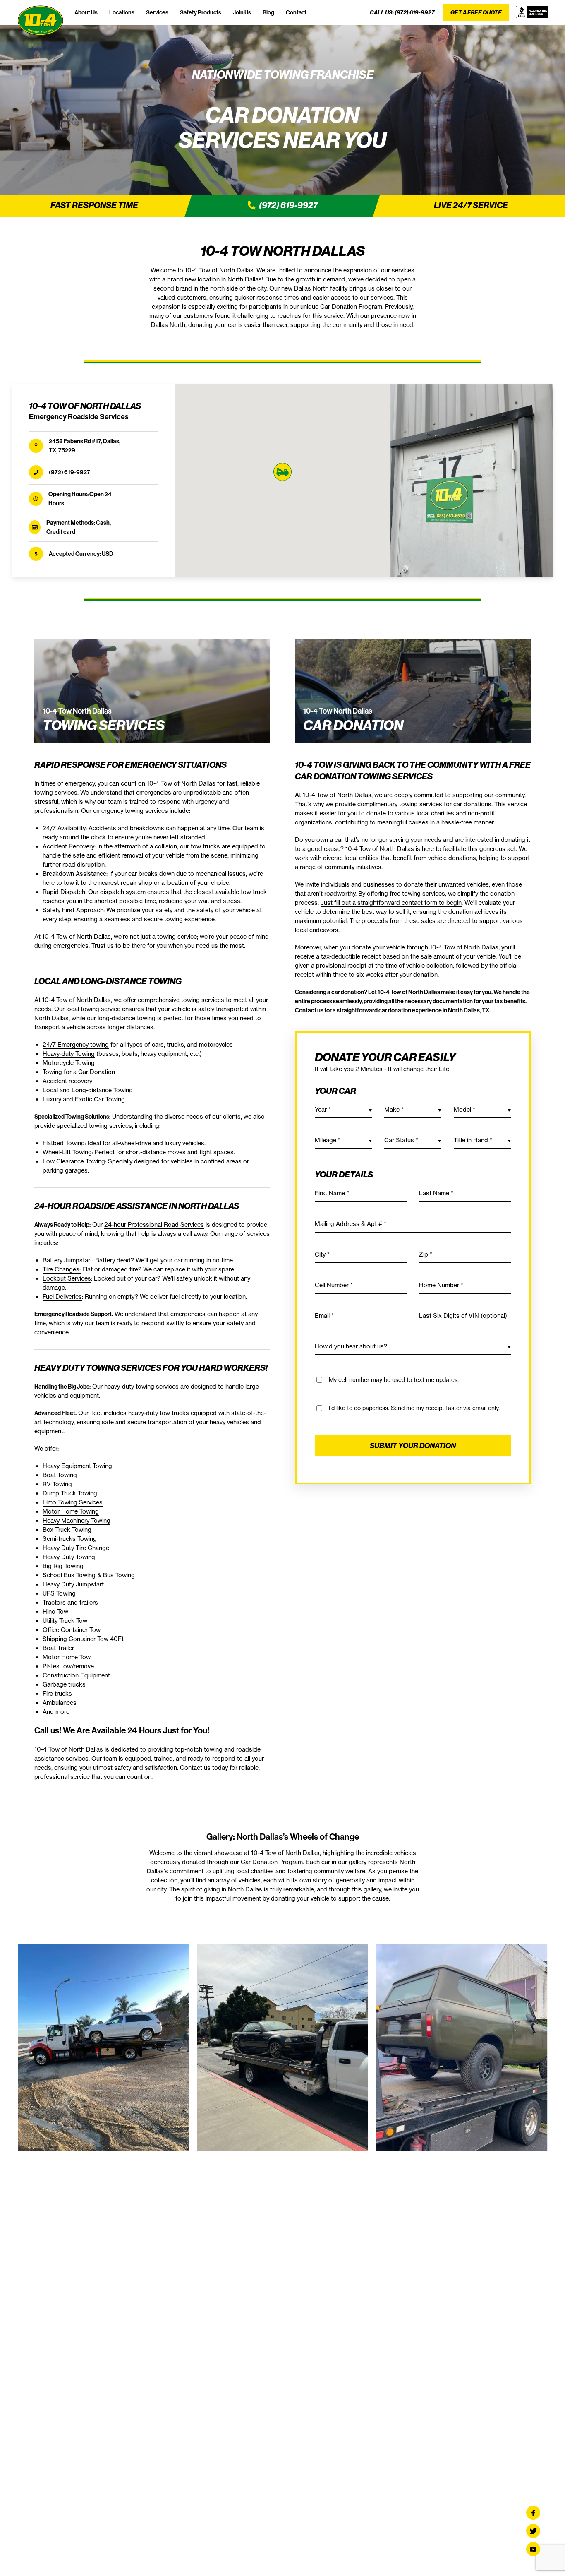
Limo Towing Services (73, 1502)
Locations (122, 12)
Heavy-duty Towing (69, 1054)
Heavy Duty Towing (69, 1557)
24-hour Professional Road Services (154, 1225)
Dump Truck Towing (70, 1493)
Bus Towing (119, 1575)
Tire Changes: (62, 1269)
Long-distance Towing (102, 1090)
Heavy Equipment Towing (77, 1466)
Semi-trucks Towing (70, 1539)
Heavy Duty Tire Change (76, 1548)
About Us (86, 12)
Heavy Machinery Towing (77, 1521)
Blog (268, 12)
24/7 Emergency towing (76, 1045)
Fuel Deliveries (62, 1297)
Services (157, 12)
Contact (296, 12)
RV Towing (57, 1484)
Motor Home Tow (67, 1657)
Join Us (242, 12)
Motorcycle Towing (69, 1063)
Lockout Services (67, 1278)
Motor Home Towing (71, 1511)
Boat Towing (60, 1475)
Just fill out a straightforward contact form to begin (391, 903)
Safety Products (201, 12)
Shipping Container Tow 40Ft (83, 1639)
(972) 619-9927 (415, 12)
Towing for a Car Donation (79, 1072)
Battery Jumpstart (67, 1260)
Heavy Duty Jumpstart (73, 1584)
